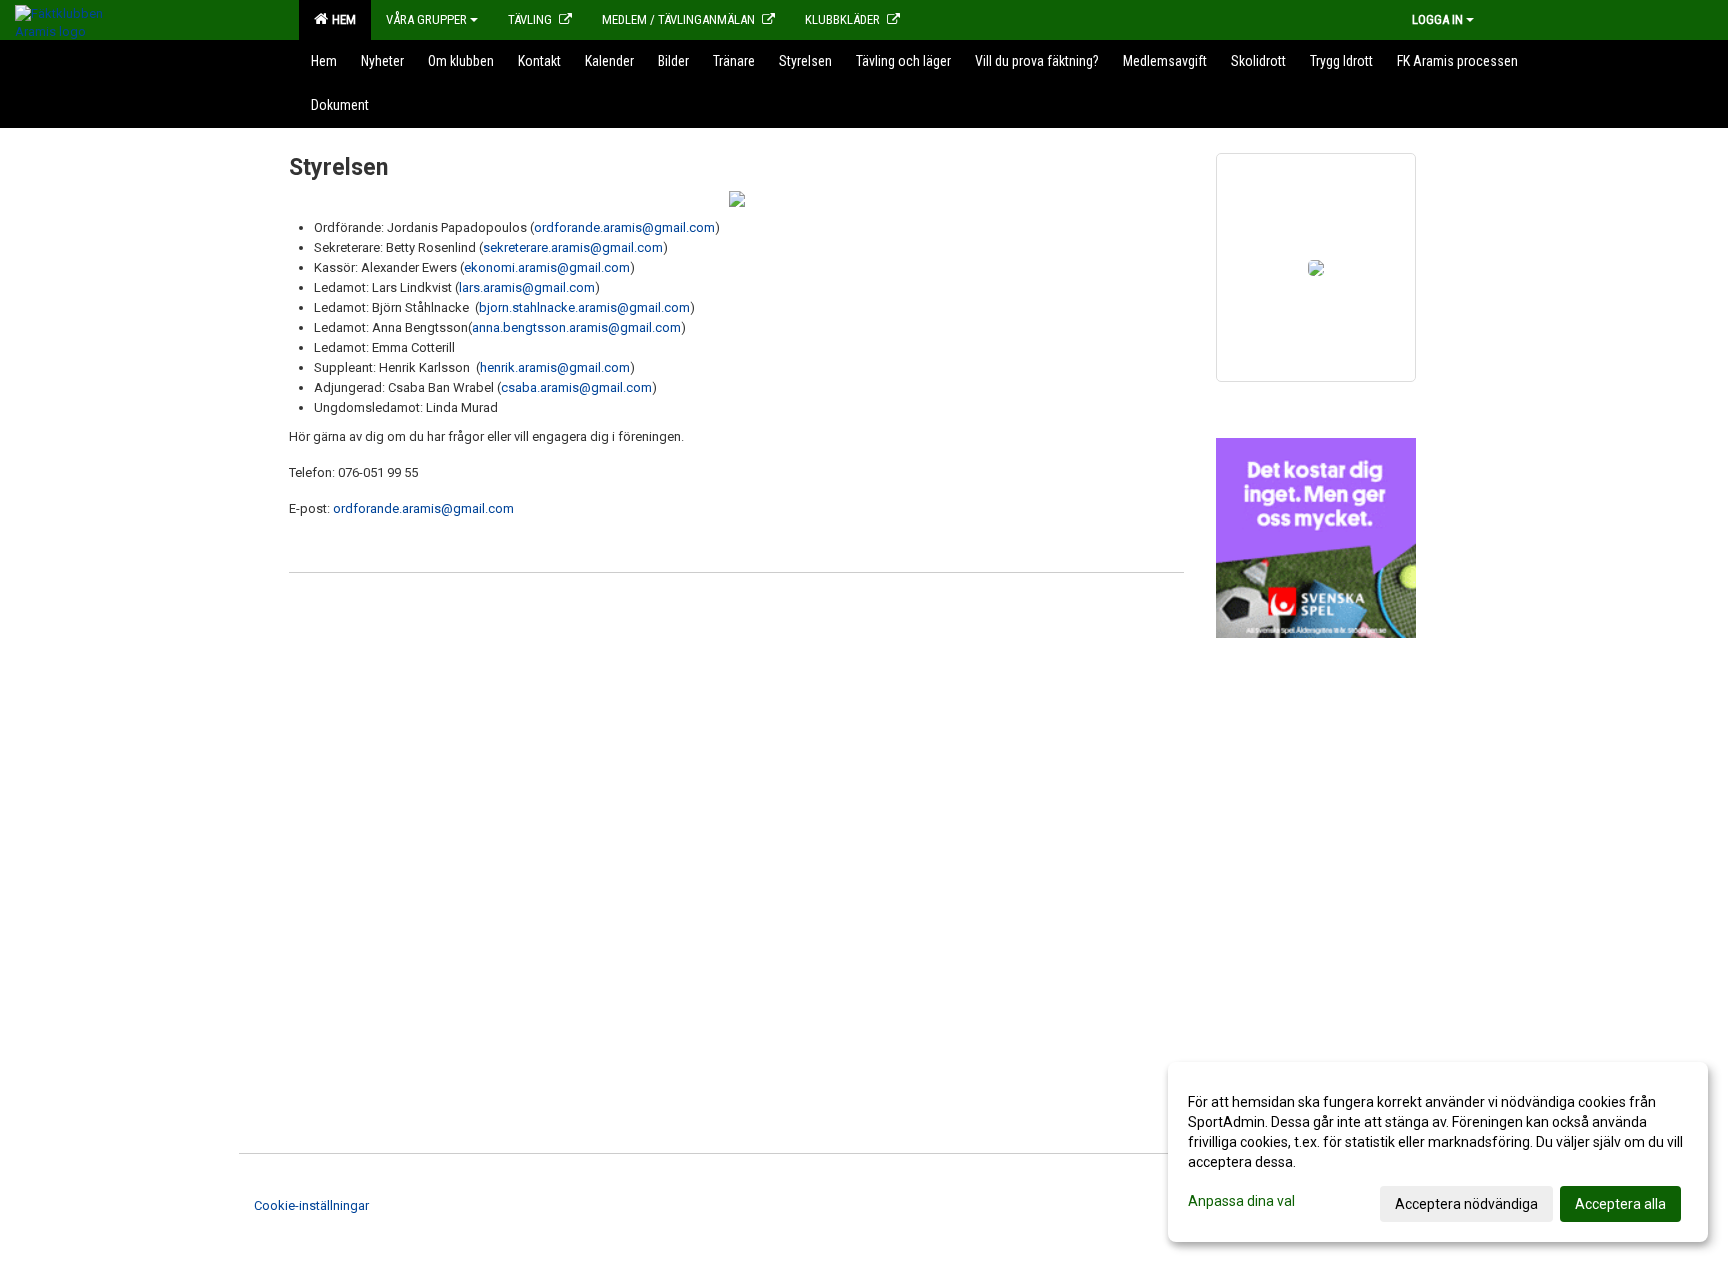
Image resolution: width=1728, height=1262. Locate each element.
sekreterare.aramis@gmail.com (573, 247)
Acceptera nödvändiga (1466, 1204)
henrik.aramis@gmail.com (555, 367)
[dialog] (1438, 1152)
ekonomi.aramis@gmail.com (547, 267)
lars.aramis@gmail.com (527, 287)
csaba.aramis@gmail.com (576, 387)
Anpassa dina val (1241, 1201)
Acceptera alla (1620, 1204)
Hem (341, 19)
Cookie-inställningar (311, 1205)
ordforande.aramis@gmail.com (624, 227)
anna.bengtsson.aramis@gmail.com (576, 327)
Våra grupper (426, 19)
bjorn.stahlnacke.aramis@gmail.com (584, 307)
